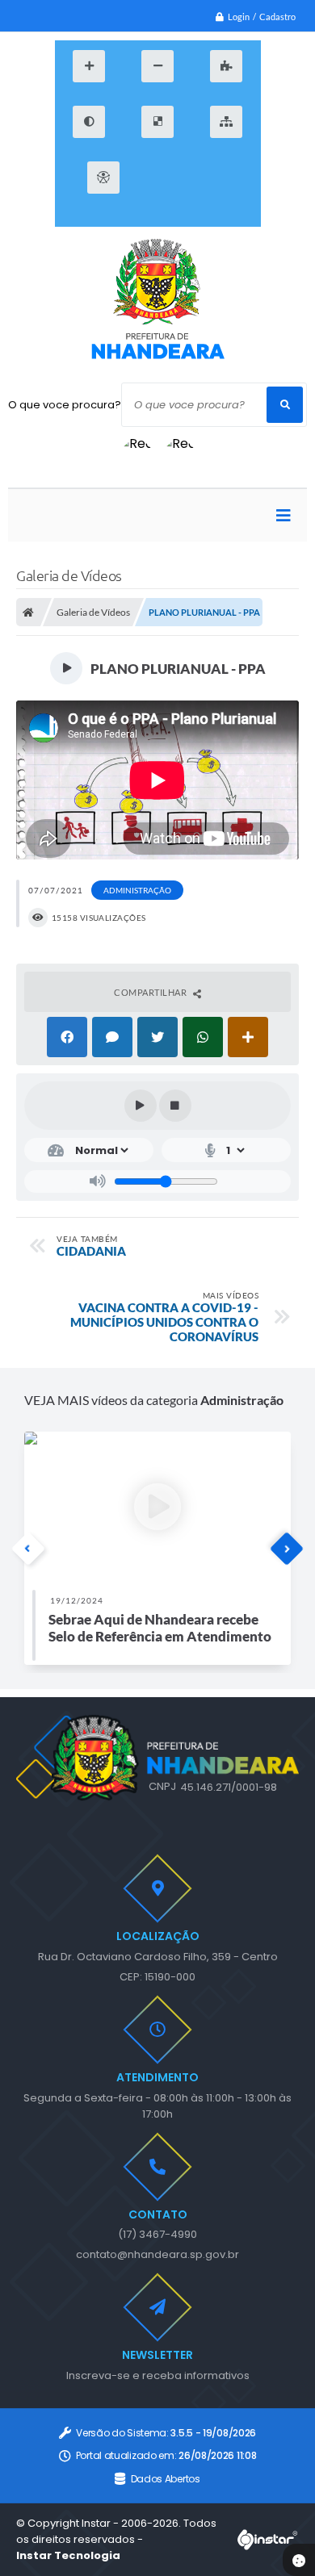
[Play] (141, 1106)
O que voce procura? (65, 405)
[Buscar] (285, 405)
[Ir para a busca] (229, 178)
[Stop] (175, 1106)
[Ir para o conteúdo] (156, 178)
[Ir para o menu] (192, 178)
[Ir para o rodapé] (156, 217)
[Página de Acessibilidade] (103, 178)
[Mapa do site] (226, 122)
